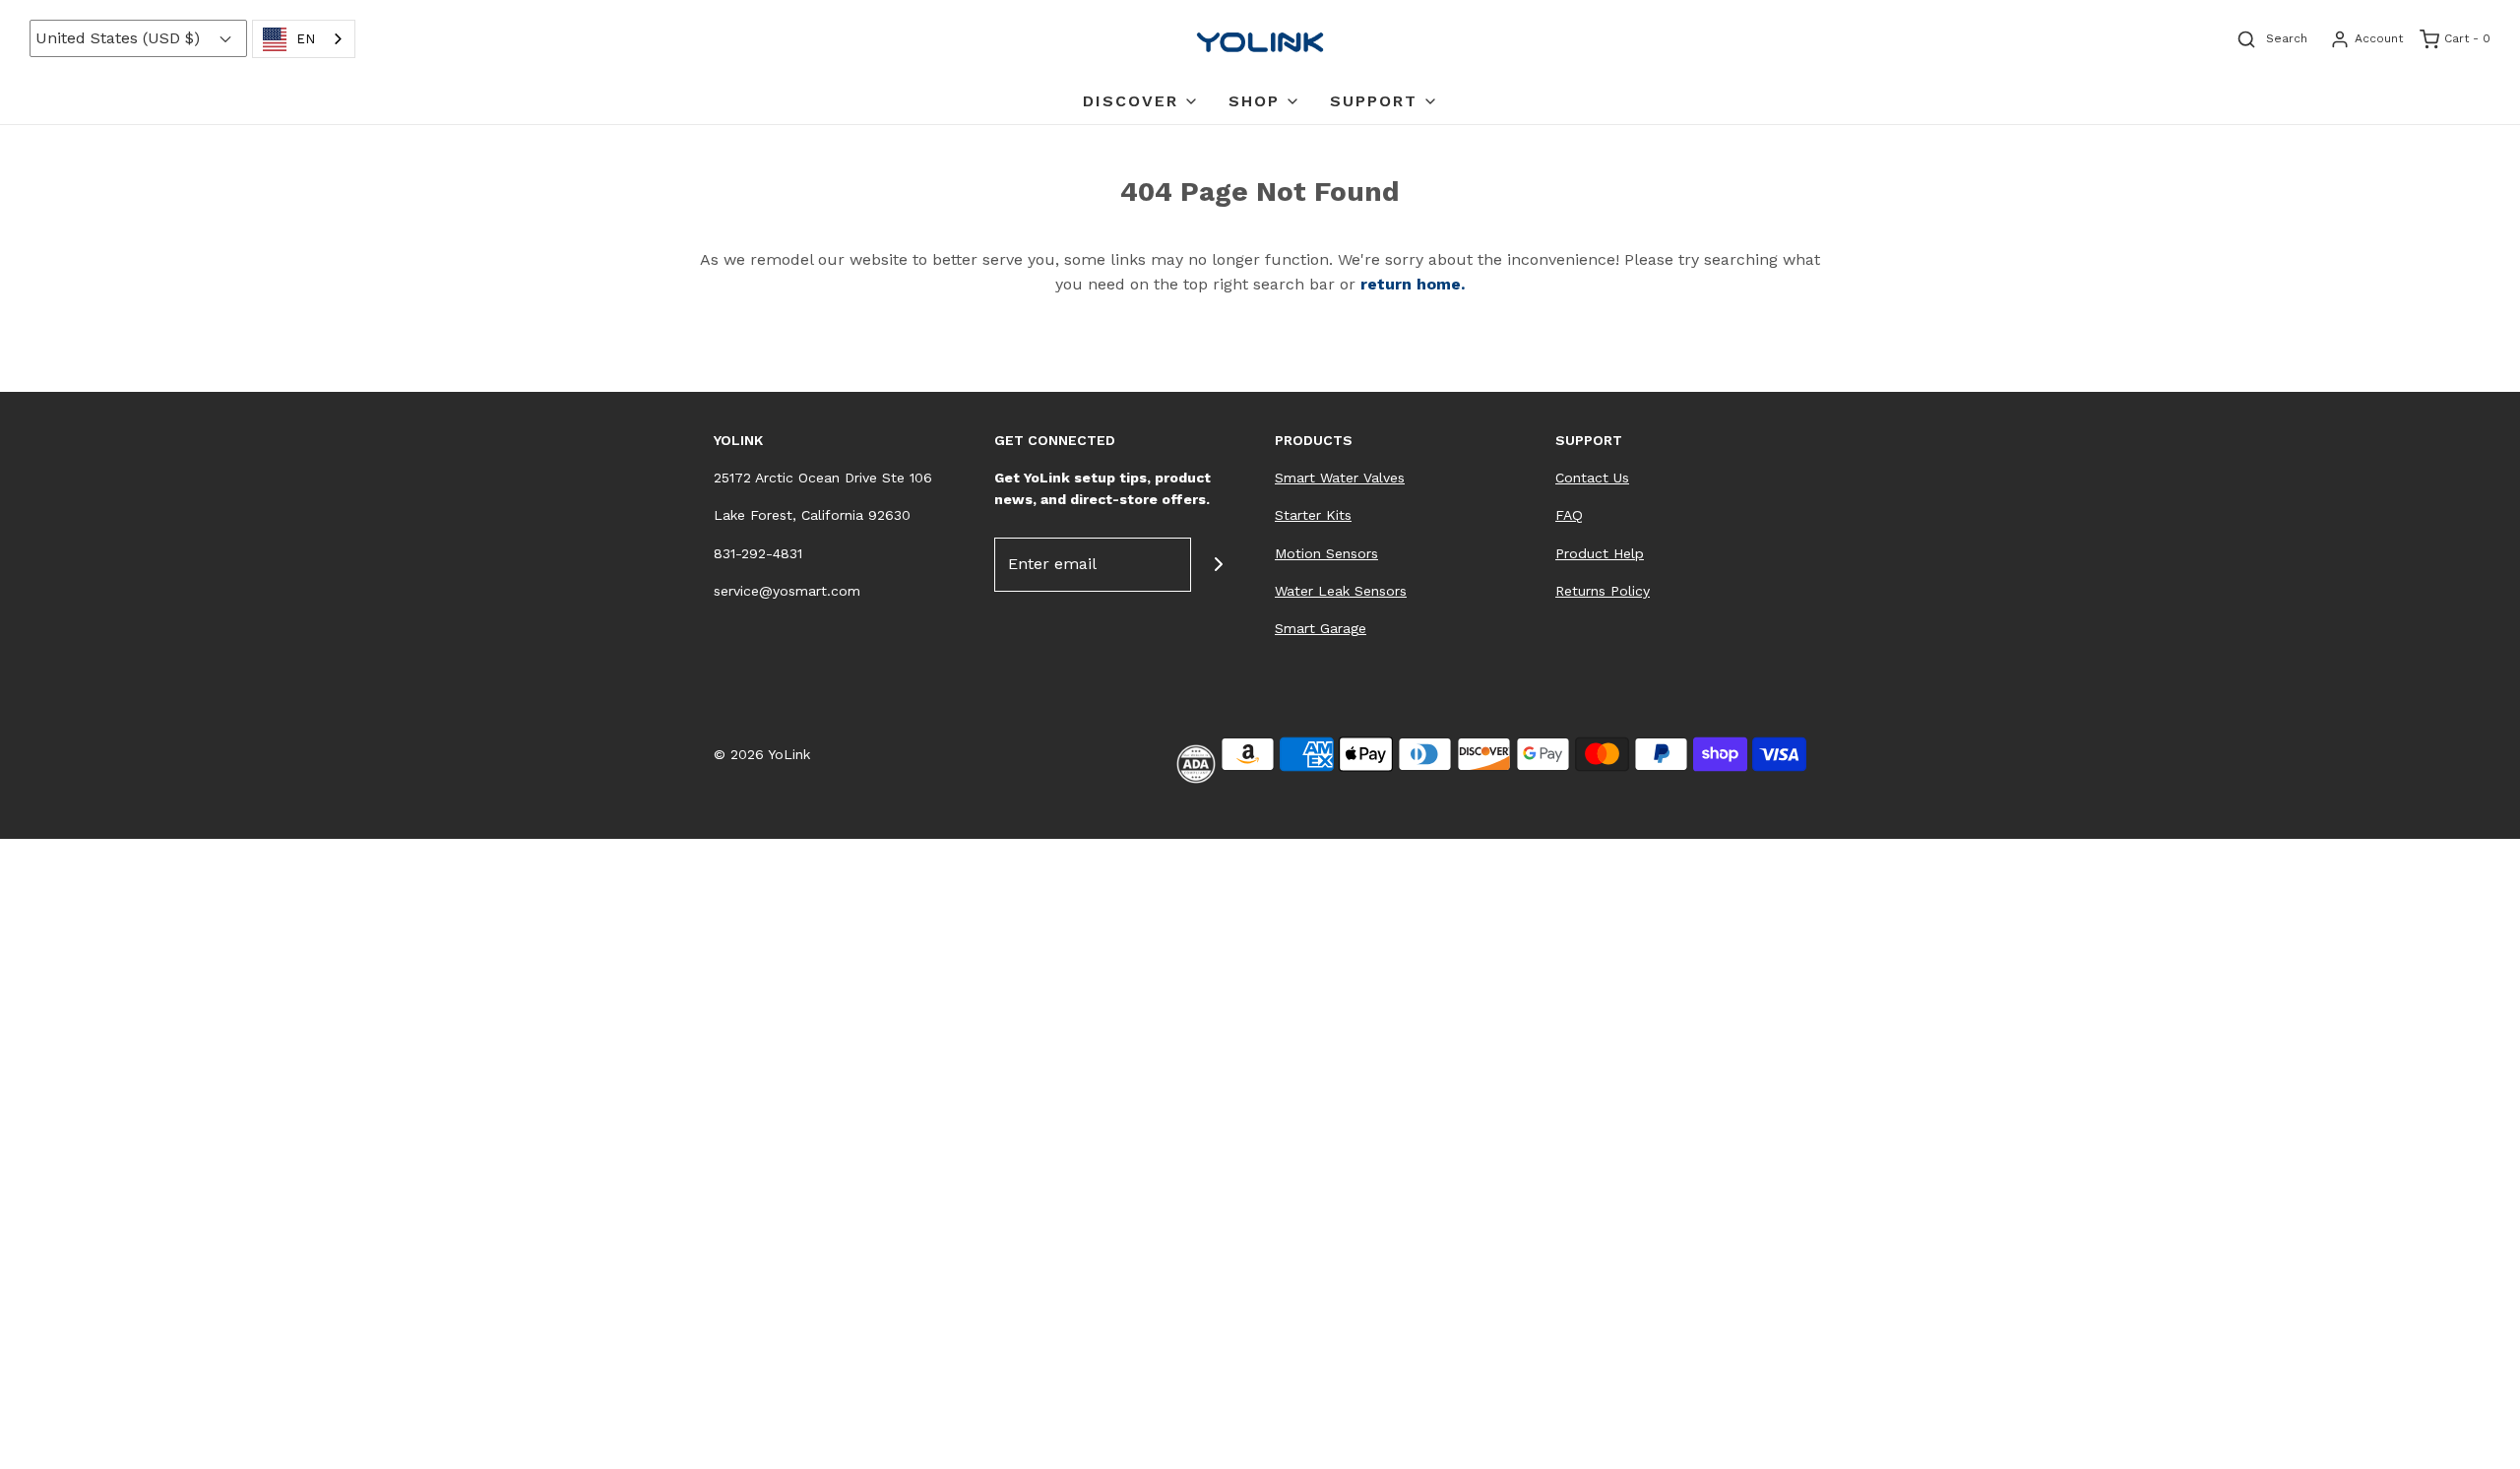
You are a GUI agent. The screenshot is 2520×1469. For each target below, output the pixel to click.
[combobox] (304, 39)
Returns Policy (1603, 591)
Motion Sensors (1326, 553)
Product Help (1600, 553)
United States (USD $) (120, 38)
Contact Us (1592, 478)
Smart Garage (1321, 628)
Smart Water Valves (1340, 478)
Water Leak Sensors (1341, 591)
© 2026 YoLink (762, 754)
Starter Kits (1313, 515)
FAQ (1569, 515)
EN (306, 39)
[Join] (1218, 565)
